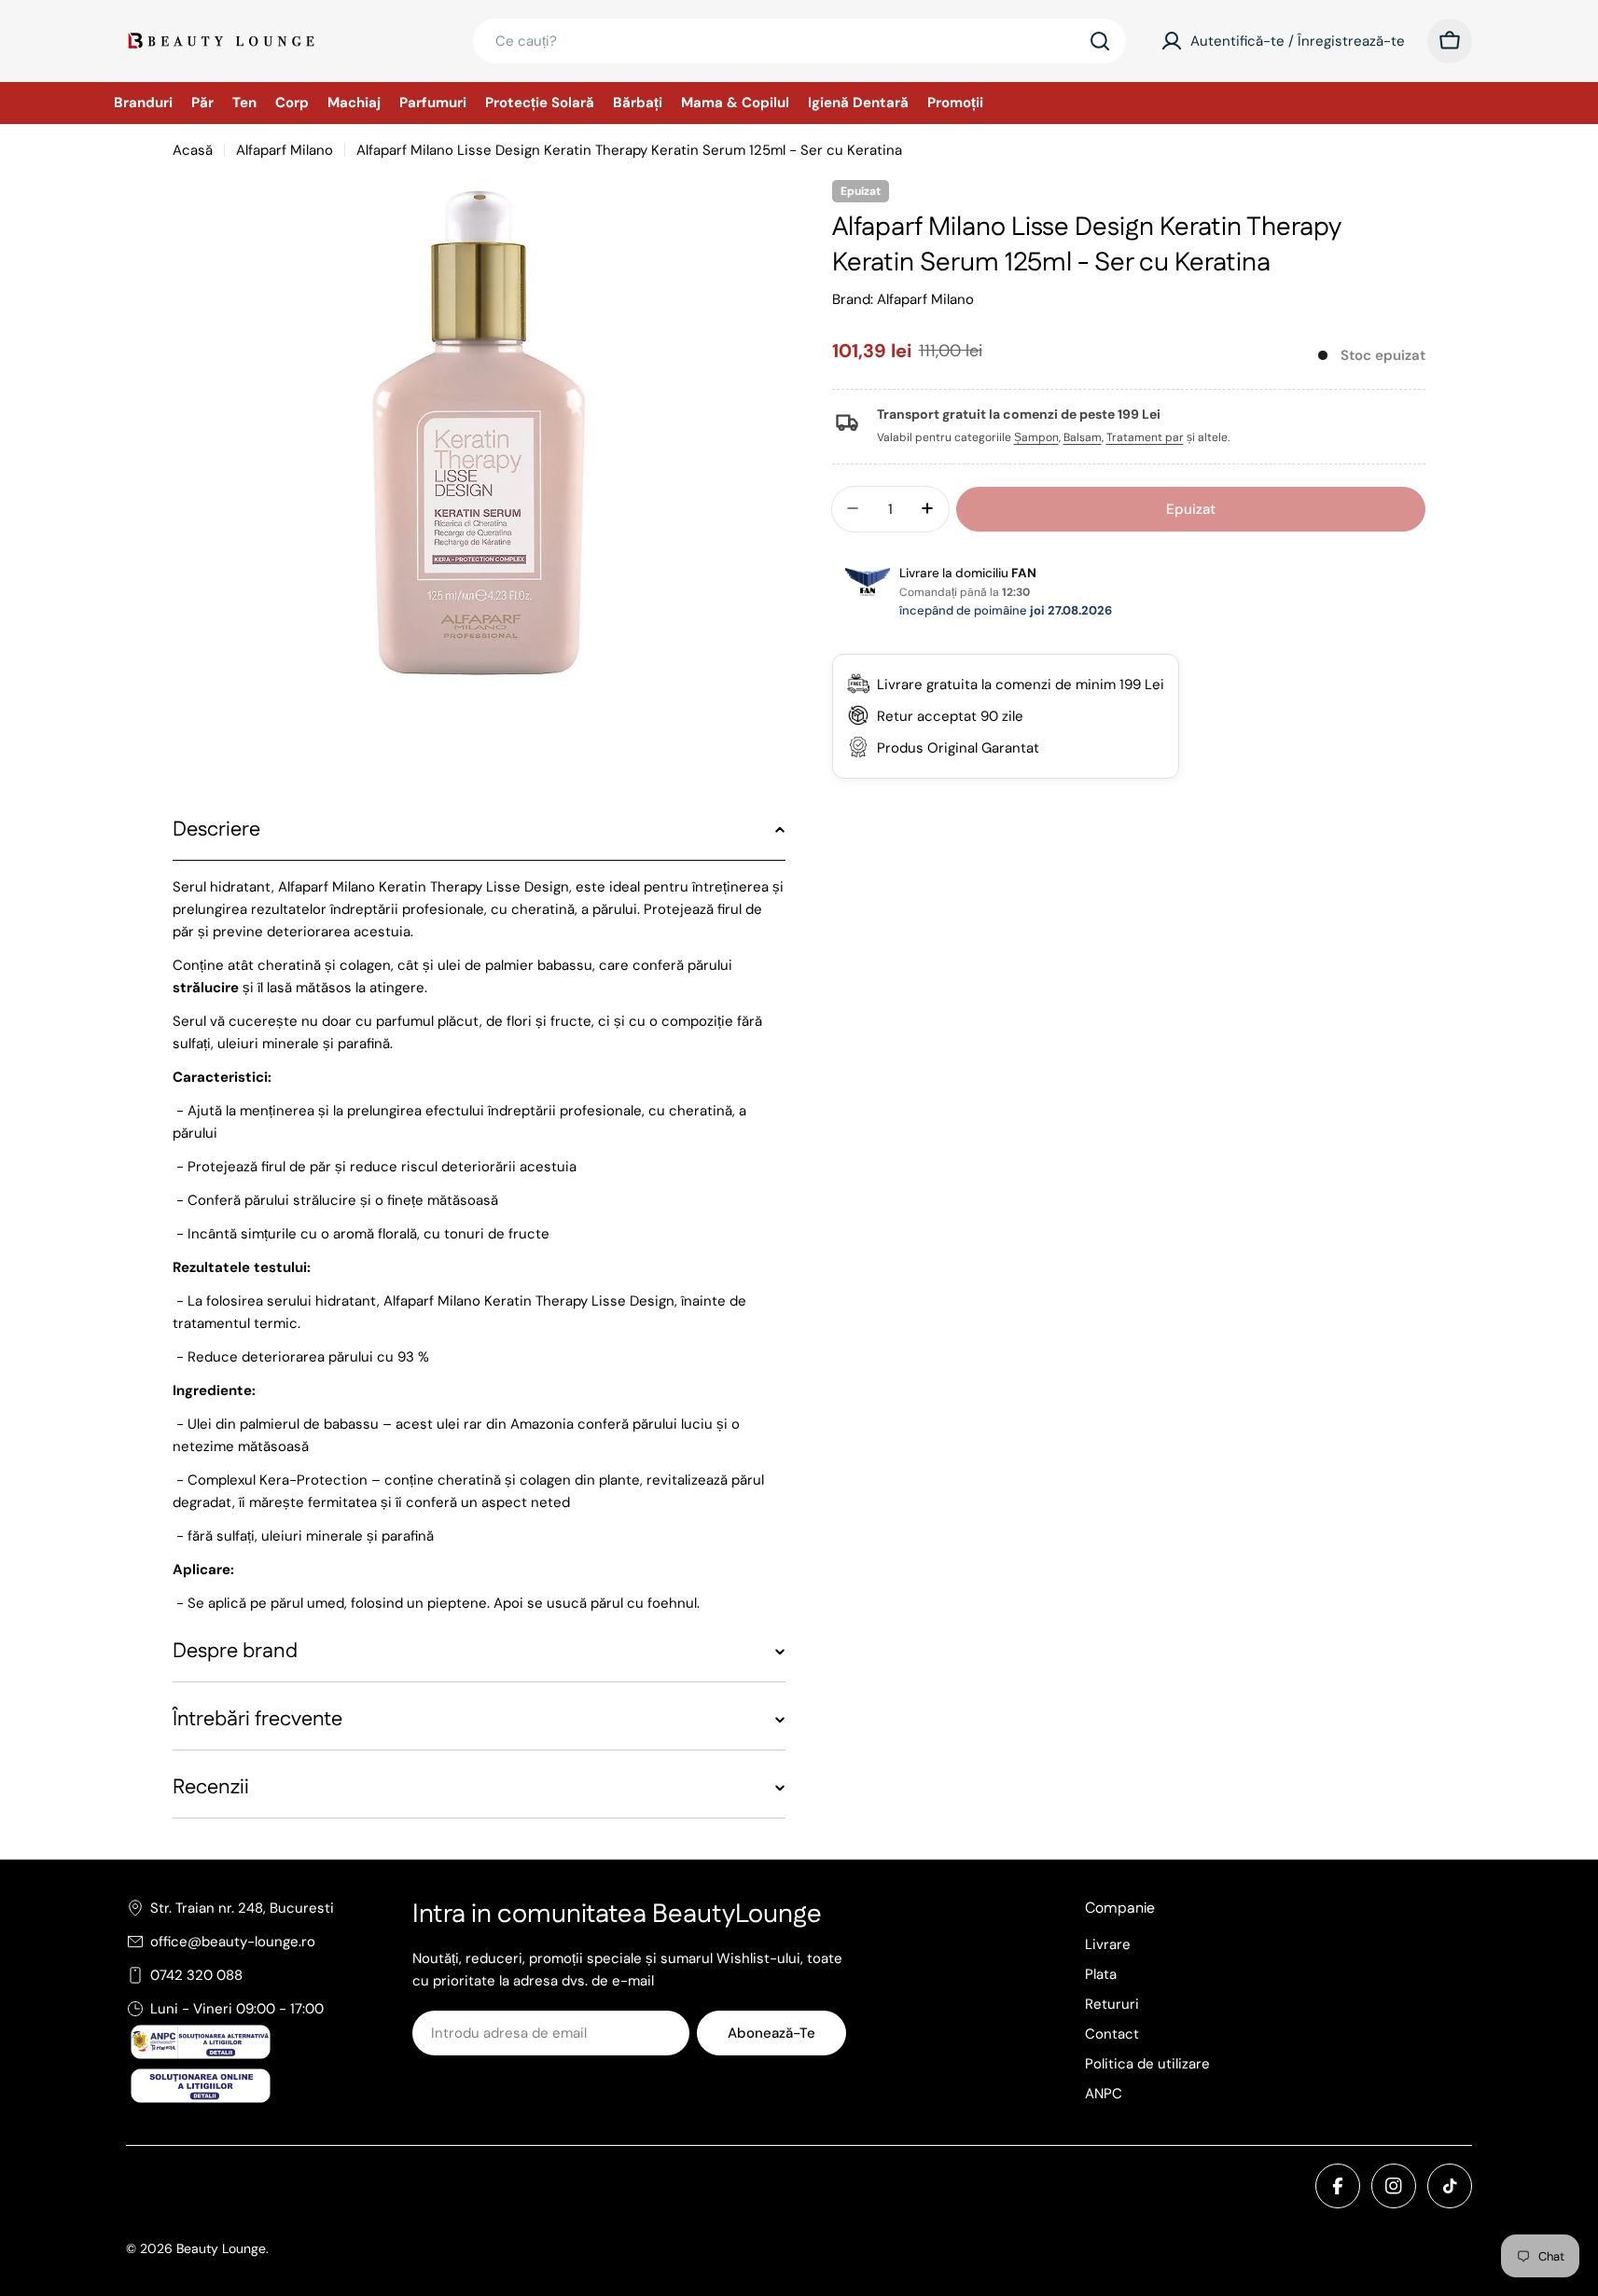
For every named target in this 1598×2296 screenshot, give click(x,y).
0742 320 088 (196, 1975)
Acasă (193, 150)
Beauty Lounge (221, 2248)
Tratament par (1145, 437)
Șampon (1036, 437)
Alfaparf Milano (285, 150)
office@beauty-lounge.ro (233, 1942)
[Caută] (1100, 41)
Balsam (1083, 437)
